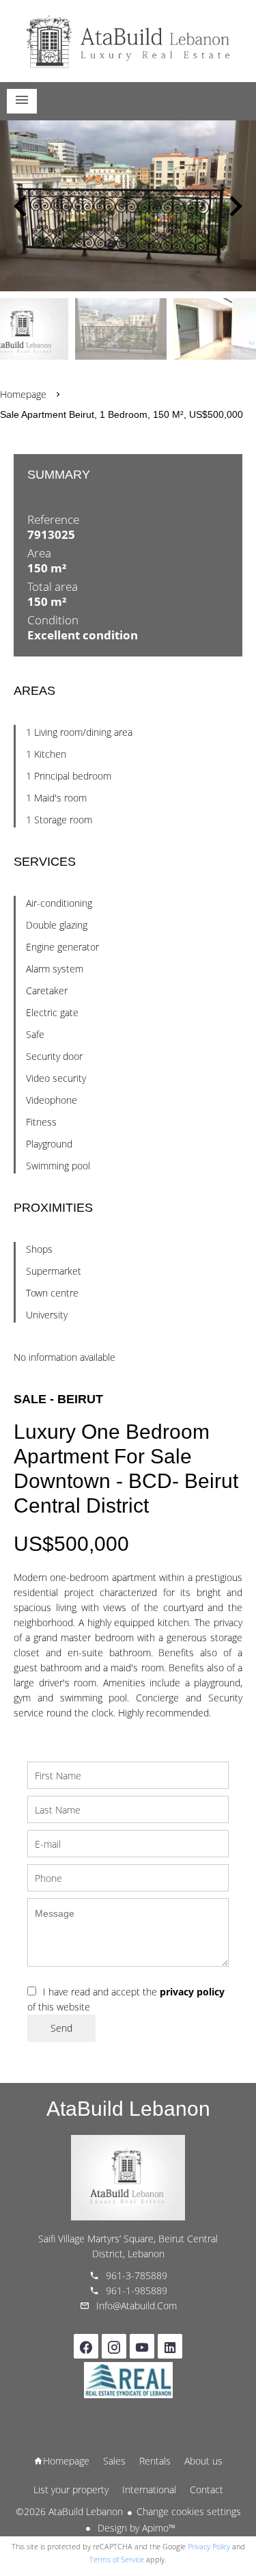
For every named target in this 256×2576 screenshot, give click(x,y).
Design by (135, 2528)
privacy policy (192, 1992)
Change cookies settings (189, 2511)
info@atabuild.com (137, 2306)
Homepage (128, 41)
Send (61, 2028)
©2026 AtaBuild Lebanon (69, 2511)
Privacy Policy (209, 2546)
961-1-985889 (137, 2290)
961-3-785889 (137, 2275)
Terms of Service (117, 2559)
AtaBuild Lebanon (128, 2109)
